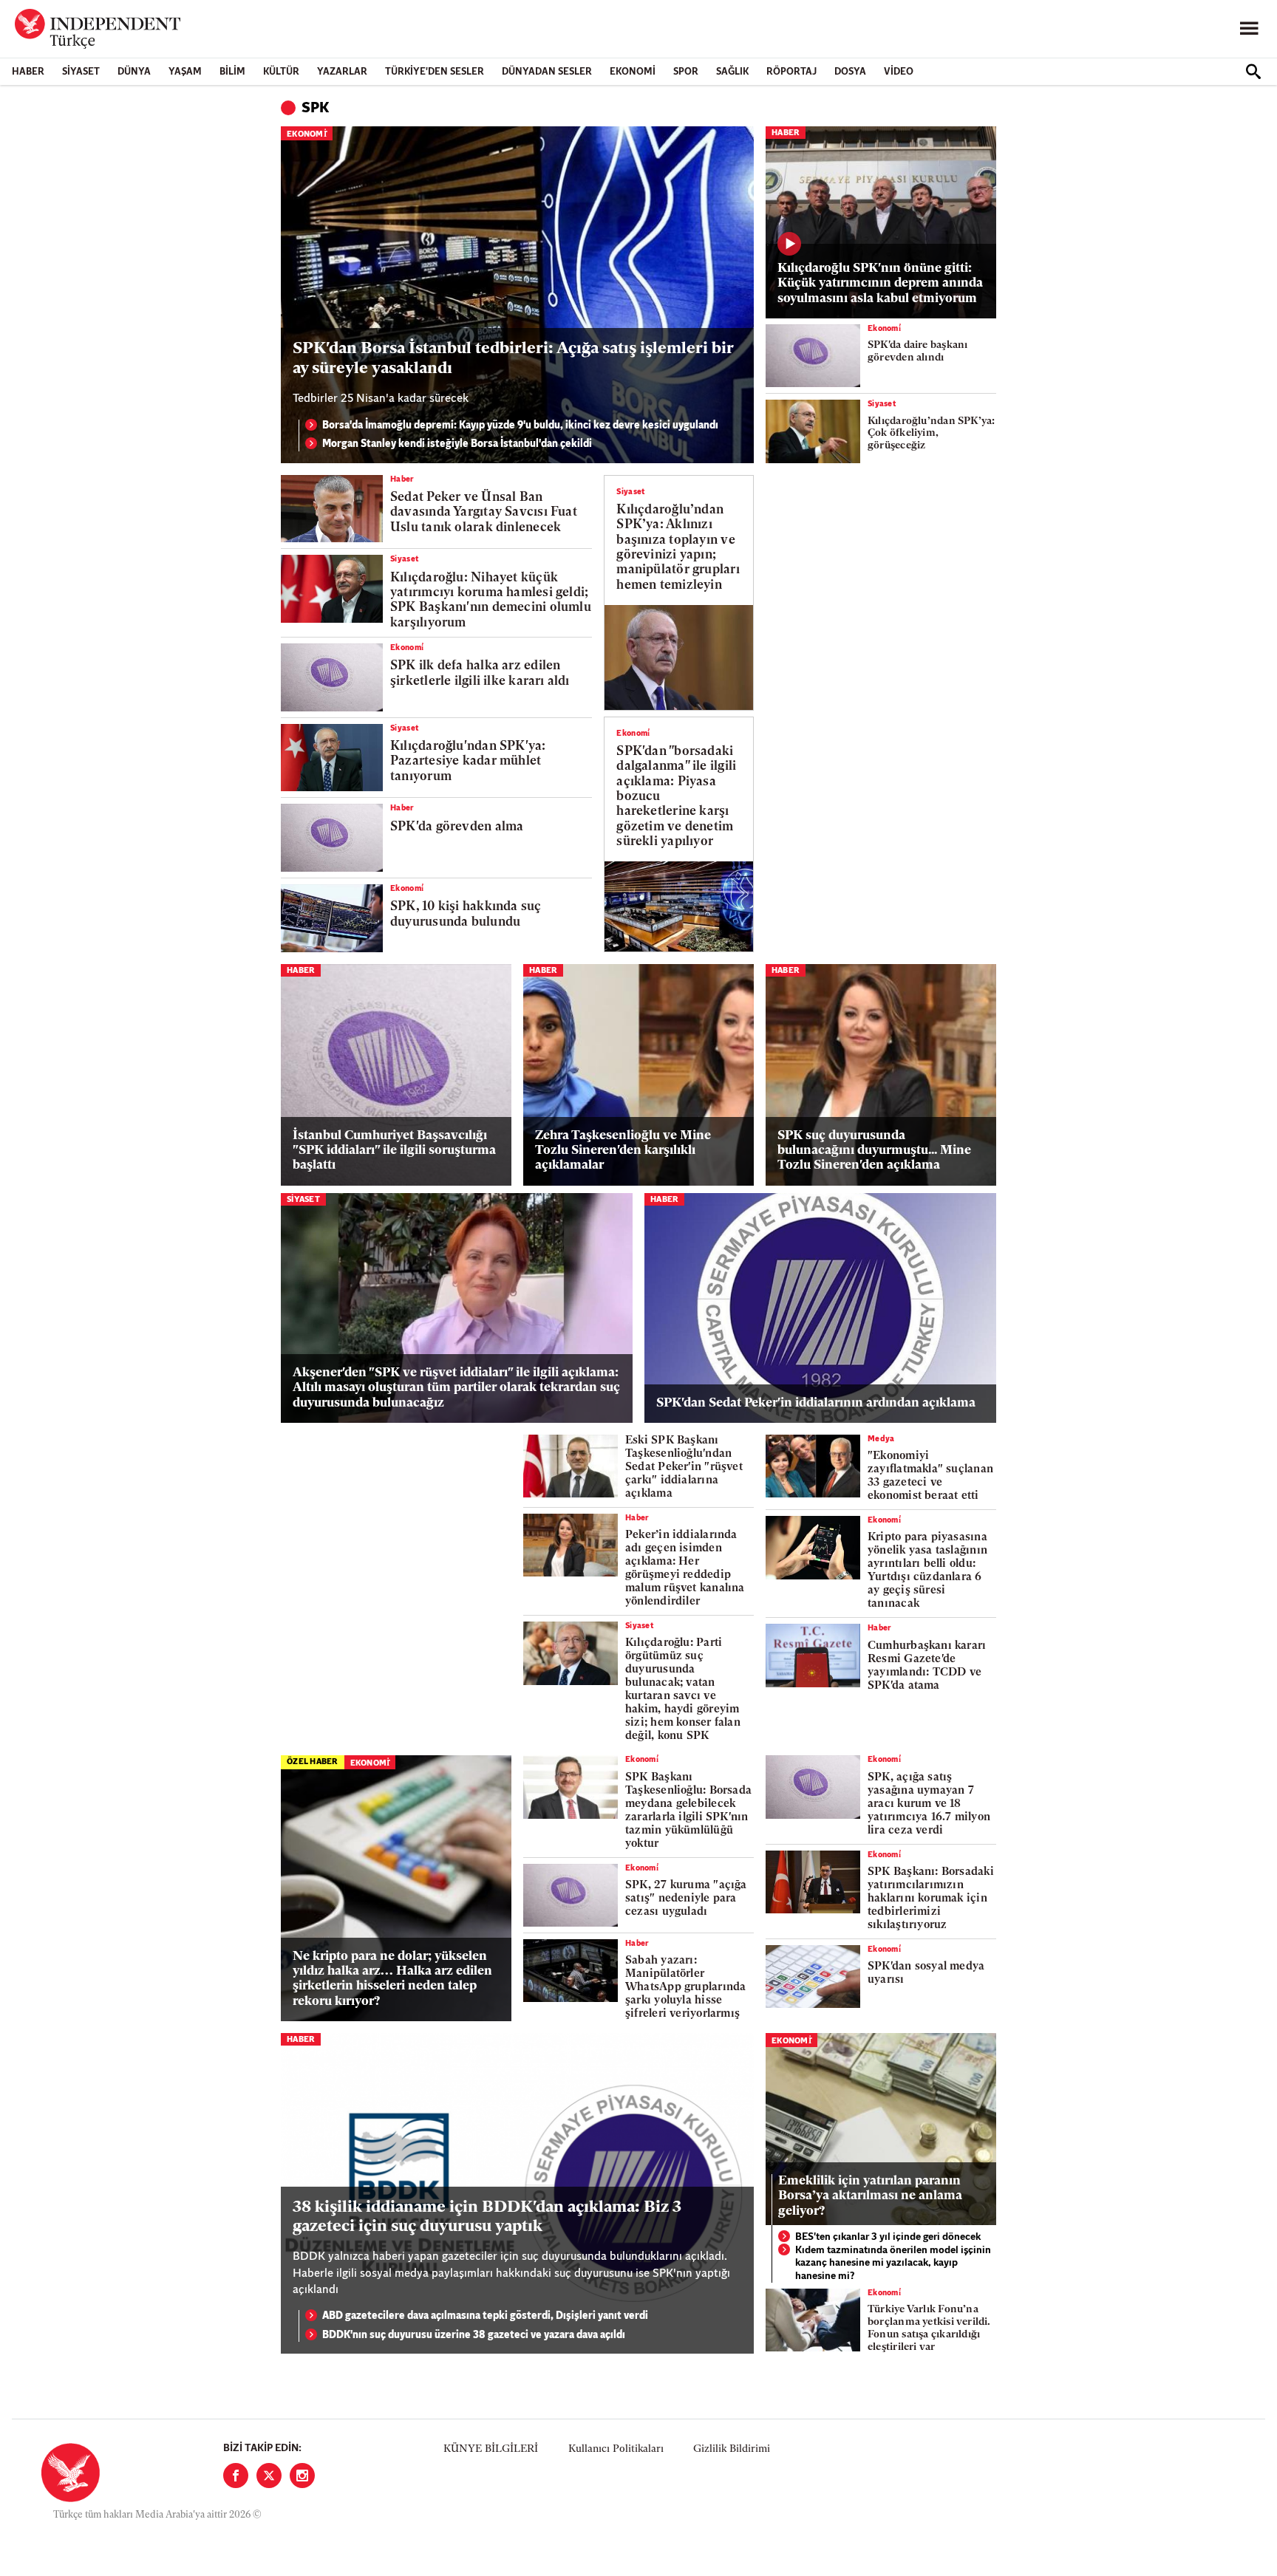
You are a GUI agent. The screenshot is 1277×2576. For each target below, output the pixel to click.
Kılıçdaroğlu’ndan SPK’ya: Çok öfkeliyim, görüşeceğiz (932, 434)
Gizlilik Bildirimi (732, 2449)
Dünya (134, 72)
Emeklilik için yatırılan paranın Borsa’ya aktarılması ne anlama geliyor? (870, 2196)
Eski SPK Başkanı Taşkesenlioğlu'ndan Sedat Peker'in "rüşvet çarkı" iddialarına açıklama (684, 1468)
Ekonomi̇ (307, 135)
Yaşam (185, 72)
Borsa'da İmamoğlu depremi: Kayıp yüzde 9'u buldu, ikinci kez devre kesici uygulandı (520, 426)
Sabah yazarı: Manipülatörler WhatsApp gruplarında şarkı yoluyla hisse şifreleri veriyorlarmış (685, 1988)
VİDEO (899, 72)
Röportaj (791, 72)
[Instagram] (302, 2476)
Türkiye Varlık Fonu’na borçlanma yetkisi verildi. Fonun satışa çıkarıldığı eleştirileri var (929, 2328)
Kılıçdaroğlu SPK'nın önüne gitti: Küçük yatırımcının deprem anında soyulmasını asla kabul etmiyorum (880, 284)
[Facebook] (236, 2476)
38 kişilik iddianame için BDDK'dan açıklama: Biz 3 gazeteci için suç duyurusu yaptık (487, 2217)
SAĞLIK (732, 72)
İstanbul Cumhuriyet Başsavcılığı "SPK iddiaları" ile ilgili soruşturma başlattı (394, 1151)
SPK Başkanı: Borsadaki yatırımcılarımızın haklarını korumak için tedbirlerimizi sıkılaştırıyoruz (931, 1899)
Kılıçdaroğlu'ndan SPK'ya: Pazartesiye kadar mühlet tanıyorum (468, 762)
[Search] (1253, 72)
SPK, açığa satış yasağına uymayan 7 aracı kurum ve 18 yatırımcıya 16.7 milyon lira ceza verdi (929, 1804)
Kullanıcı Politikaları (616, 2449)
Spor (686, 72)
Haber (28, 72)
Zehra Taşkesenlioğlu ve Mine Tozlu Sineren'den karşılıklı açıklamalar (623, 1151)
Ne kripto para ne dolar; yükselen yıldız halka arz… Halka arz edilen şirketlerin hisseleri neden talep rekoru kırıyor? (392, 1979)
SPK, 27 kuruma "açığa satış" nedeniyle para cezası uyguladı (686, 1899)
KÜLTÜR (281, 72)
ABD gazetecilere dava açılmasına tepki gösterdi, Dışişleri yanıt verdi (485, 2316)
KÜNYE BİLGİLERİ (491, 2449)
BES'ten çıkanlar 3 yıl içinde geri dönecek (888, 2237)
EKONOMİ (633, 72)
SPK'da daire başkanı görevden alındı (917, 352)
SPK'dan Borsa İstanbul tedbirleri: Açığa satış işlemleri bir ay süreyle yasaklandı (513, 359)
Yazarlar (342, 72)
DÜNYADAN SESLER (547, 72)
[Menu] (1249, 29)
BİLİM (232, 72)
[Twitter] (269, 2476)
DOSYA (850, 72)
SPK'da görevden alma (457, 827)
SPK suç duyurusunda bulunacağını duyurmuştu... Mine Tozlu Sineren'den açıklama (874, 1151)
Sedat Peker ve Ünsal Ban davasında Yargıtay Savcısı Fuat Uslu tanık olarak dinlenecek (484, 513)
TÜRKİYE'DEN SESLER (435, 72)
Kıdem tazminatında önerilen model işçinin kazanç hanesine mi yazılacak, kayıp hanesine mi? (893, 2264)
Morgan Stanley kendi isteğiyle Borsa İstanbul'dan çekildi (457, 444)
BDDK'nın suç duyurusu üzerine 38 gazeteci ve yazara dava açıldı (474, 2336)
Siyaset (81, 72)
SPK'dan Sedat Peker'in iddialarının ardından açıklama (816, 1403)
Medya (881, 1439)
